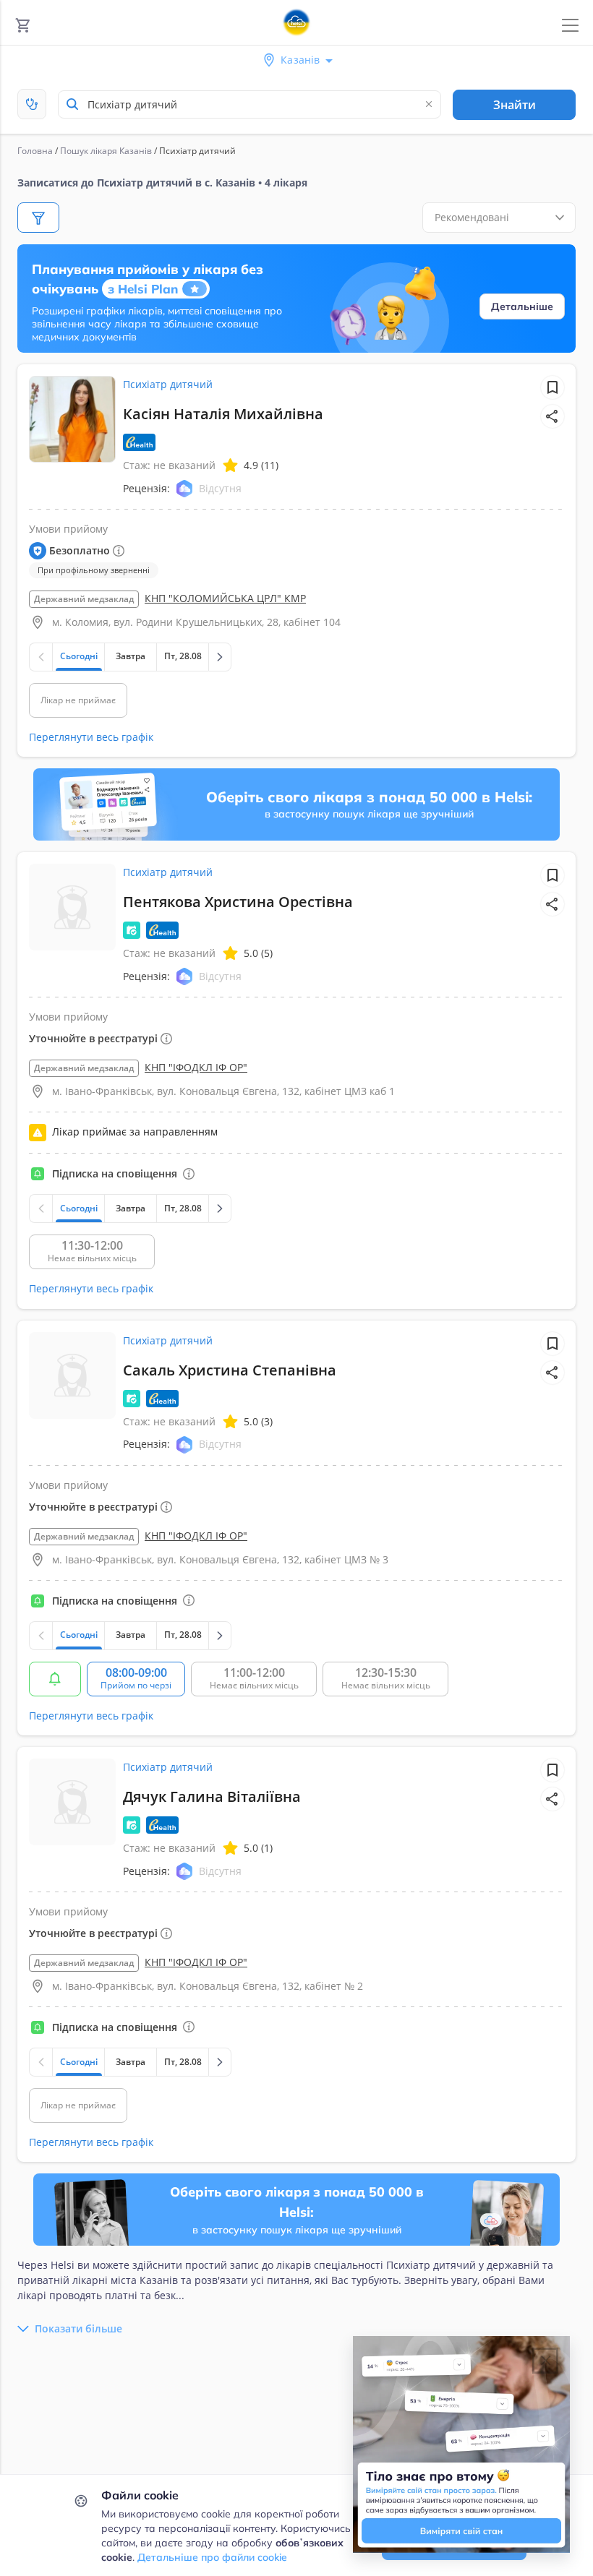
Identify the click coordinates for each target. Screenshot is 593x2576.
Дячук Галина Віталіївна (212, 1796)
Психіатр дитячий (168, 384)
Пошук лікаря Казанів (106, 151)
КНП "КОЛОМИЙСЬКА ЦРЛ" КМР (225, 598)
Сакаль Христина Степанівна (230, 1370)
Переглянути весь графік (91, 737)
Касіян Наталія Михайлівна (223, 414)
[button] (553, 416)
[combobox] (249, 104)
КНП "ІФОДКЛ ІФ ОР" (196, 1067)
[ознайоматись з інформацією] (189, 1174)
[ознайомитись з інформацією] (55, 1679)
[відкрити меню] (570, 26)
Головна (35, 151)
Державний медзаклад (84, 599)
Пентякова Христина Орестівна (238, 902)
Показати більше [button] (78, 2328)
